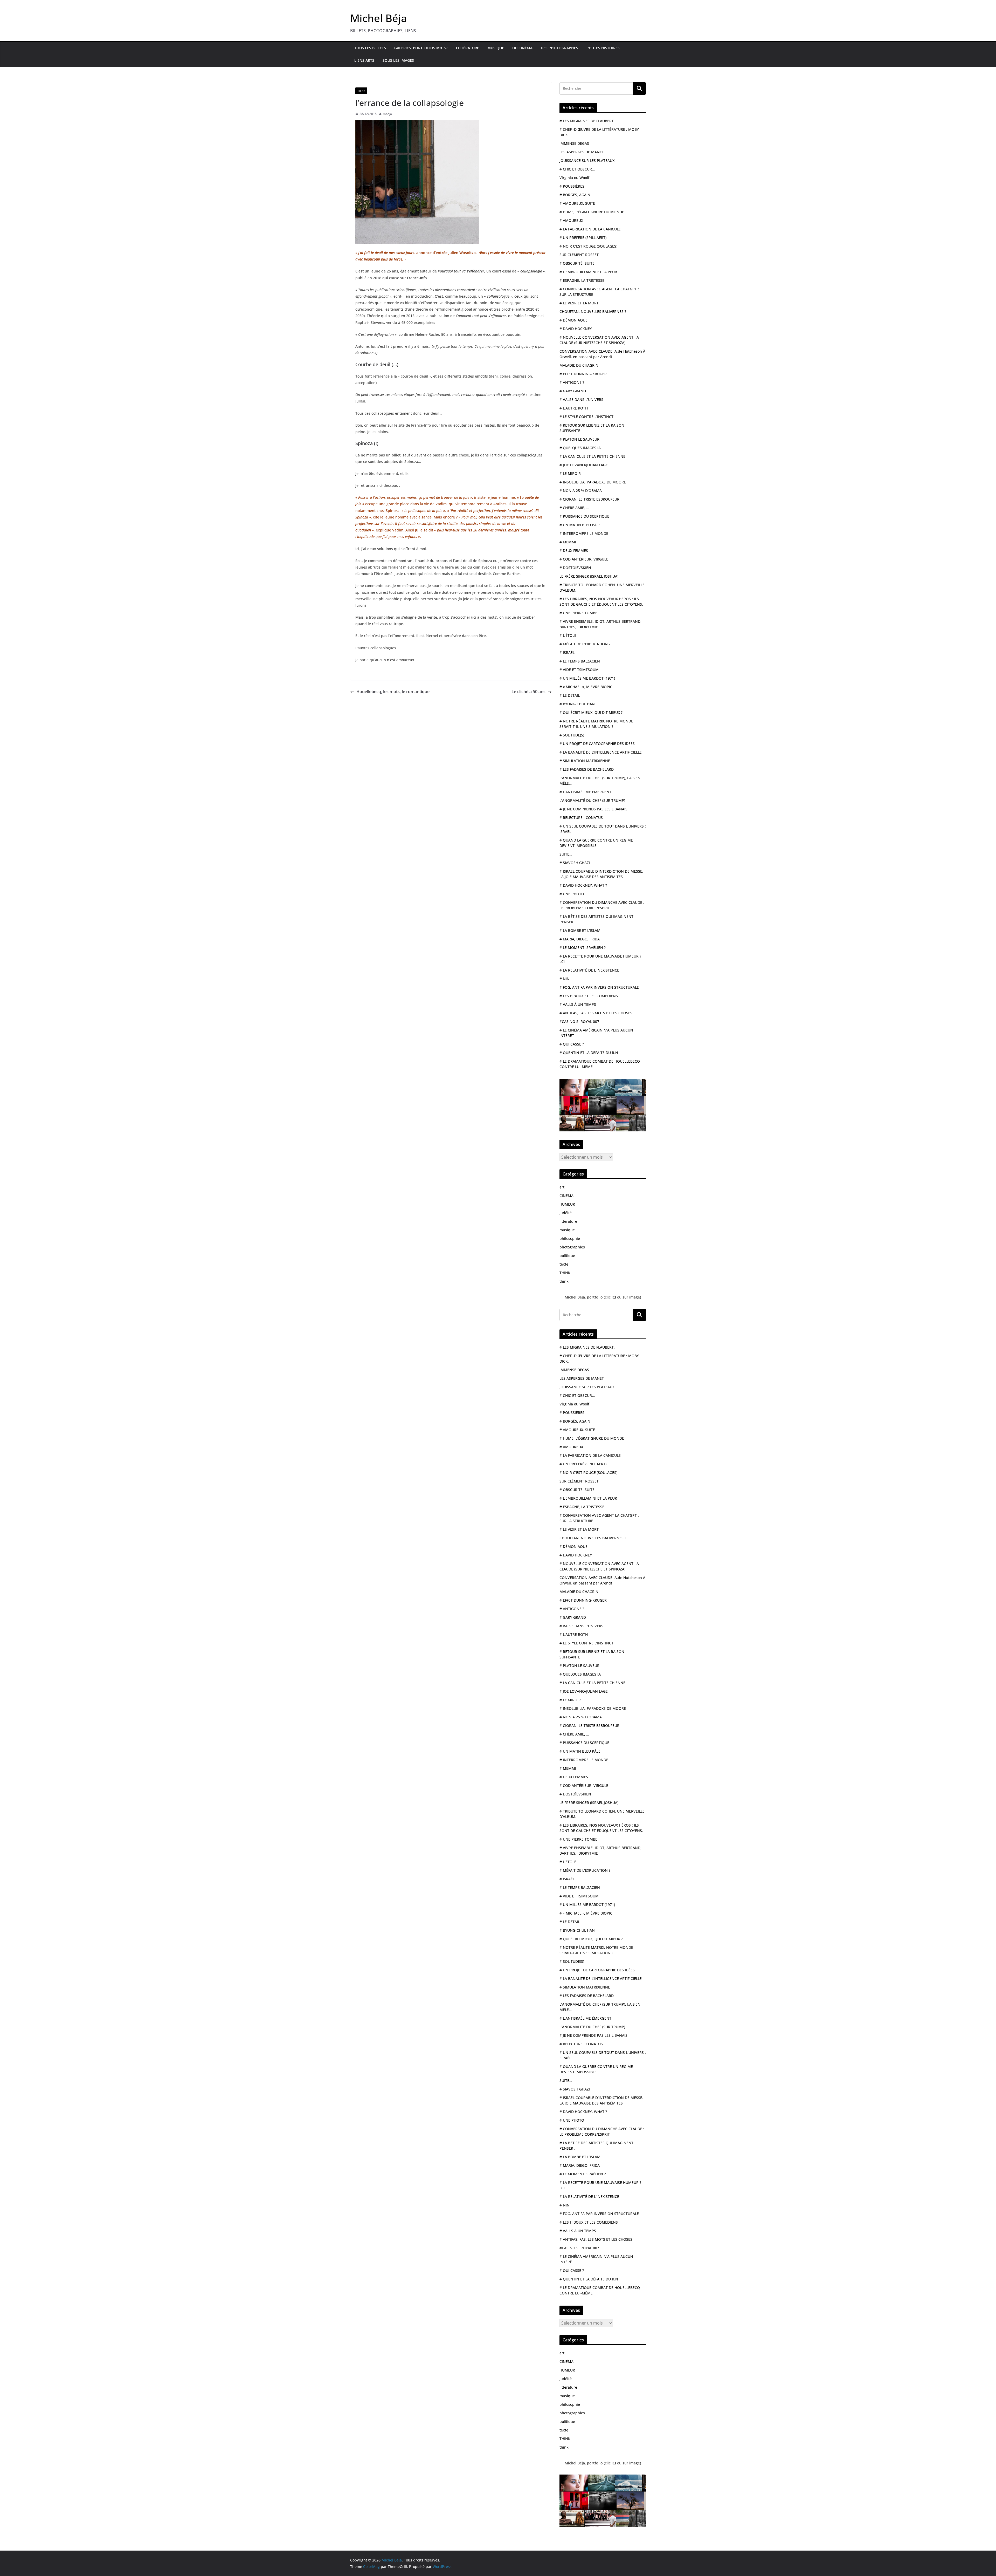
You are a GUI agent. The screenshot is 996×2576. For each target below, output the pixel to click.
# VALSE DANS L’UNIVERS (581, 399)
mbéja (387, 114)
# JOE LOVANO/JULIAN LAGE (584, 465)
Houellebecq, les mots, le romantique (393, 692)
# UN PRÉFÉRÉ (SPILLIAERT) (583, 238)
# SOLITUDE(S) (572, 735)
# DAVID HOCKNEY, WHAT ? (583, 885)
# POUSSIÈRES (572, 186)
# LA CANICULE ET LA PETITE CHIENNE (592, 456)
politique (567, 1256)
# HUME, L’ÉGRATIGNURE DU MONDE (592, 212)
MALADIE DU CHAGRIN (579, 365)
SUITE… (566, 854)
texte (564, 1264)
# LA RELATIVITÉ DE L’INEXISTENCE (589, 970)
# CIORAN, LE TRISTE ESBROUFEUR (589, 499)
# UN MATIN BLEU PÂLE (580, 525)
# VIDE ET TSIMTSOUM (579, 670)
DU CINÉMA (522, 48)
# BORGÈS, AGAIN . (576, 195)
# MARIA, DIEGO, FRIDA (580, 939)
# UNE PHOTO (572, 894)
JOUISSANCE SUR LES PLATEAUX (587, 160)
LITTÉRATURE (468, 48)
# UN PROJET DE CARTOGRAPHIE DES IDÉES (597, 744)
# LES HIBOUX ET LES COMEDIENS (589, 996)
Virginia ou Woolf (574, 178)
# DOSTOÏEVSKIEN (575, 568)
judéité (566, 1213)
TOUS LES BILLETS (370, 48)
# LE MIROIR (570, 473)
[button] (445, 48)
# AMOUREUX (571, 220)
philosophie (570, 1238)
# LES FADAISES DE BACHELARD (587, 769)
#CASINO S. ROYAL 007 (579, 1021)
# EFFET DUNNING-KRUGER (583, 374)
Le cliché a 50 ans (528, 692)
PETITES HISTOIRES (603, 48)
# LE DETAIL (570, 695)
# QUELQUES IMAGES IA (580, 448)
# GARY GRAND (573, 391)
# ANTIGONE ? (572, 382)
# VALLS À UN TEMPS (578, 1004)
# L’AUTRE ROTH (574, 408)
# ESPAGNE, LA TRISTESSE (582, 280)
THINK (361, 91)
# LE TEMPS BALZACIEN (580, 661)
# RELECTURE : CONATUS (581, 818)
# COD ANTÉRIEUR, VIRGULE (584, 559)
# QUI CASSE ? (572, 1044)
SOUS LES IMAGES (398, 60)
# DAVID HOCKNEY (576, 329)
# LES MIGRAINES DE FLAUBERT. (587, 121)
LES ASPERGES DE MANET (582, 152)
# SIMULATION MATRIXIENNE (585, 761)
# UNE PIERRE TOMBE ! (579, 613)
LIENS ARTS (364, 60)
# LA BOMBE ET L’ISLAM (580, 930)
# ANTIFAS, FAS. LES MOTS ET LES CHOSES (596, 1013)
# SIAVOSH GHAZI (575, 863)
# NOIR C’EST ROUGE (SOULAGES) (588, 246)
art (562, 1187)
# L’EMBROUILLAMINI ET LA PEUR (588, 272)
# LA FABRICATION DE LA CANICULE (590, 229)
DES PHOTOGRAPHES (559, 48)
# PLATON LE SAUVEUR (579, 439)
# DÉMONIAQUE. (574, 320)
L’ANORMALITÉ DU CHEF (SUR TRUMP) (592, 800)
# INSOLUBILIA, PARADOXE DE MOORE (593, 482)
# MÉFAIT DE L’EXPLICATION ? (585, 644)
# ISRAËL (567, 652)
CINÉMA (566, 1196)
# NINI (565, 979)
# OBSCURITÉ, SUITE (577, 263)
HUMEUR (567, 1204)
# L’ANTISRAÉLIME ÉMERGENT (585, 792)
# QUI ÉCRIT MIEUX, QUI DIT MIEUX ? (591, 712)
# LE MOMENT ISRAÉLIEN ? (583, 948)
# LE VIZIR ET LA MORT (579, 303)
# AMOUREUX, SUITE (577, 203)
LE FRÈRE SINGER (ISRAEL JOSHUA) (589, 576)
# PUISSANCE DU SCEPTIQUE (584, 516)
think (564, 1281)
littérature (568, 1221)
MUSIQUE (496, 48)
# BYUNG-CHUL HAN (577, 704)
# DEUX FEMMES (574, 551)
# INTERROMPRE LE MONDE (584, 533)
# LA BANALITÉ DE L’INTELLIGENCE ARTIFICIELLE (601, 752)
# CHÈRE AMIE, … (574, 508)
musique (567, 1230)
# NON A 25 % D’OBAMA (581, 491)
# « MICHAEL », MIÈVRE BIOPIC (586, 687)
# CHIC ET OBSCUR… (577, 169)
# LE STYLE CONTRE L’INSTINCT (586, 417)
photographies (572, 1247)
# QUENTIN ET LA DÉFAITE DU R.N (589, 1053)
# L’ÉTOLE (568, 635)
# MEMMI (568, 542)
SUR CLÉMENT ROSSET (579, 255)
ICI (614, 1297)
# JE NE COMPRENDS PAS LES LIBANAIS (593, 809)
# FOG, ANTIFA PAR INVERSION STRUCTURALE (599, 987)
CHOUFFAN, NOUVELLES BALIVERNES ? (593, 312)
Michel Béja (379, 18)
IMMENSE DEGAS (574, 143)
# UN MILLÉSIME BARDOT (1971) (587, 678)
